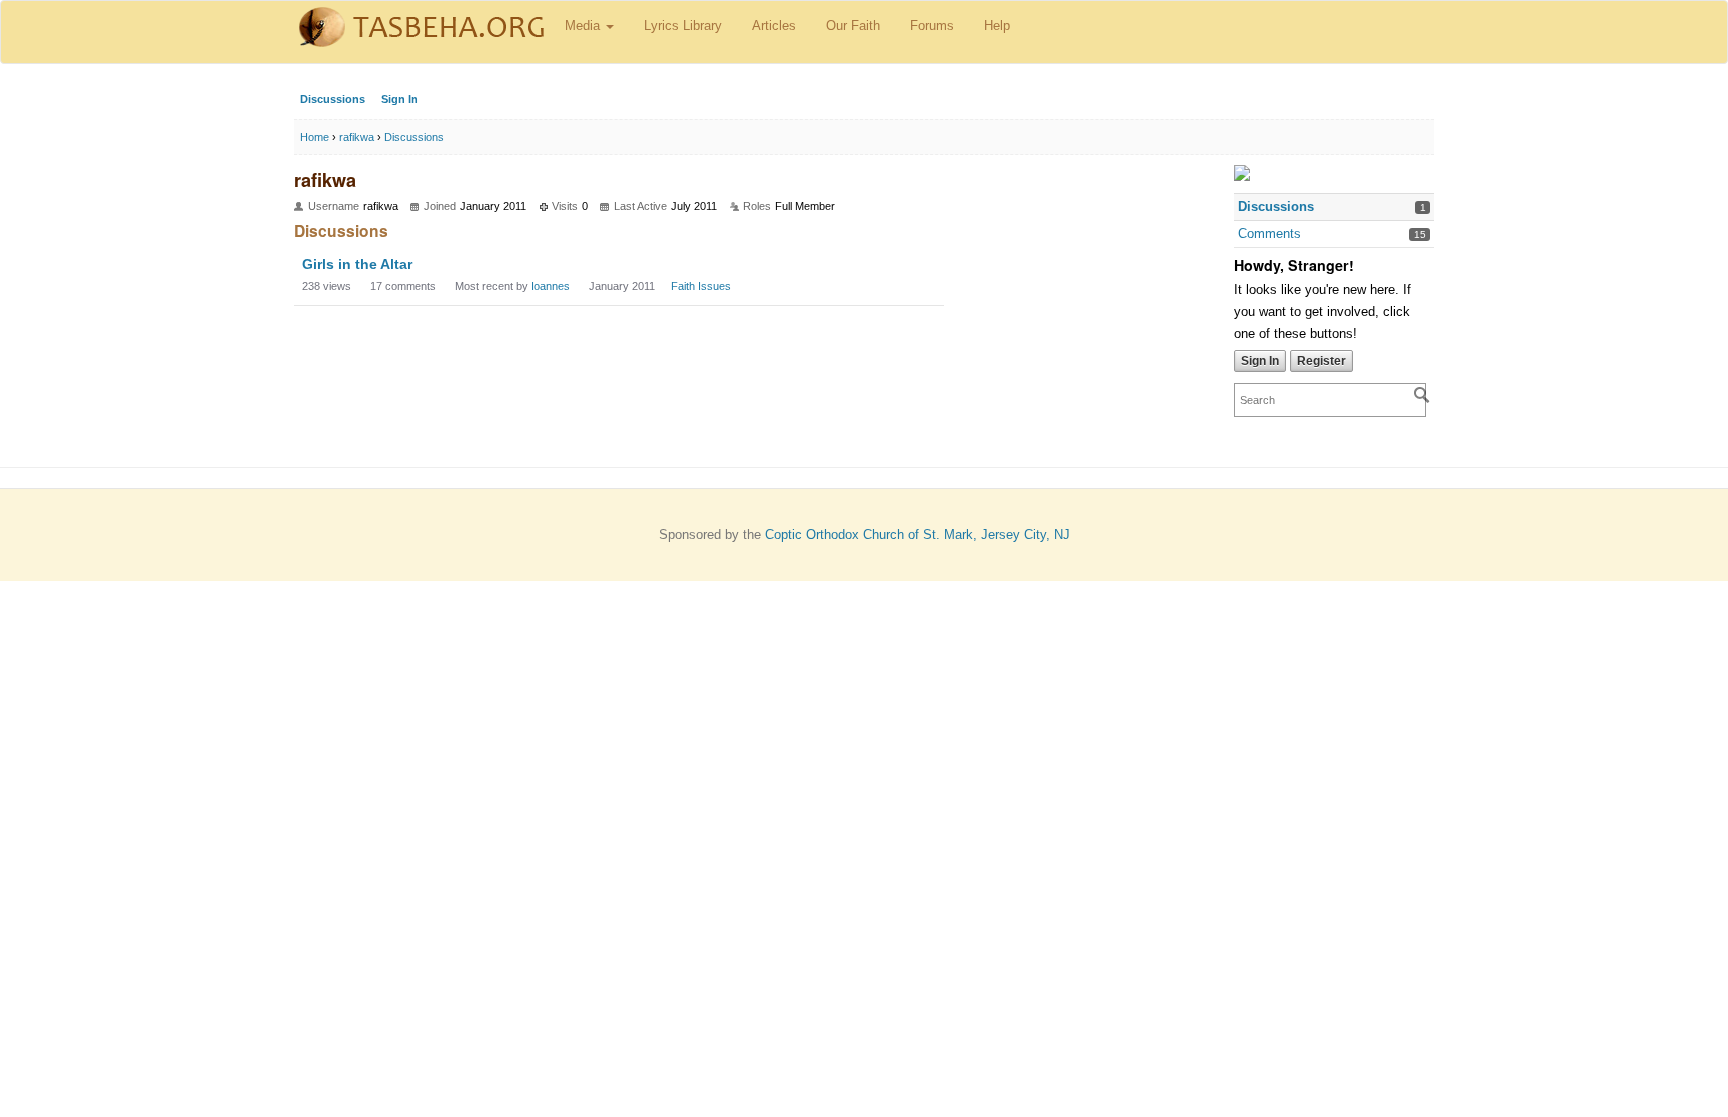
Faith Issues (701, 286)
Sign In (399, 99)
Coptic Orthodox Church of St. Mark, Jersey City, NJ (917, 534)
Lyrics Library (683, 25)
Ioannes (550, 286)
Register (1321, 361)
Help (997, 25)
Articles (774, 25)
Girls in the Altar (357, 264)
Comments (1269, 233)
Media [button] (584, 25)
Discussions (332, 99)
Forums (932, 25)
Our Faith (853, 25)
